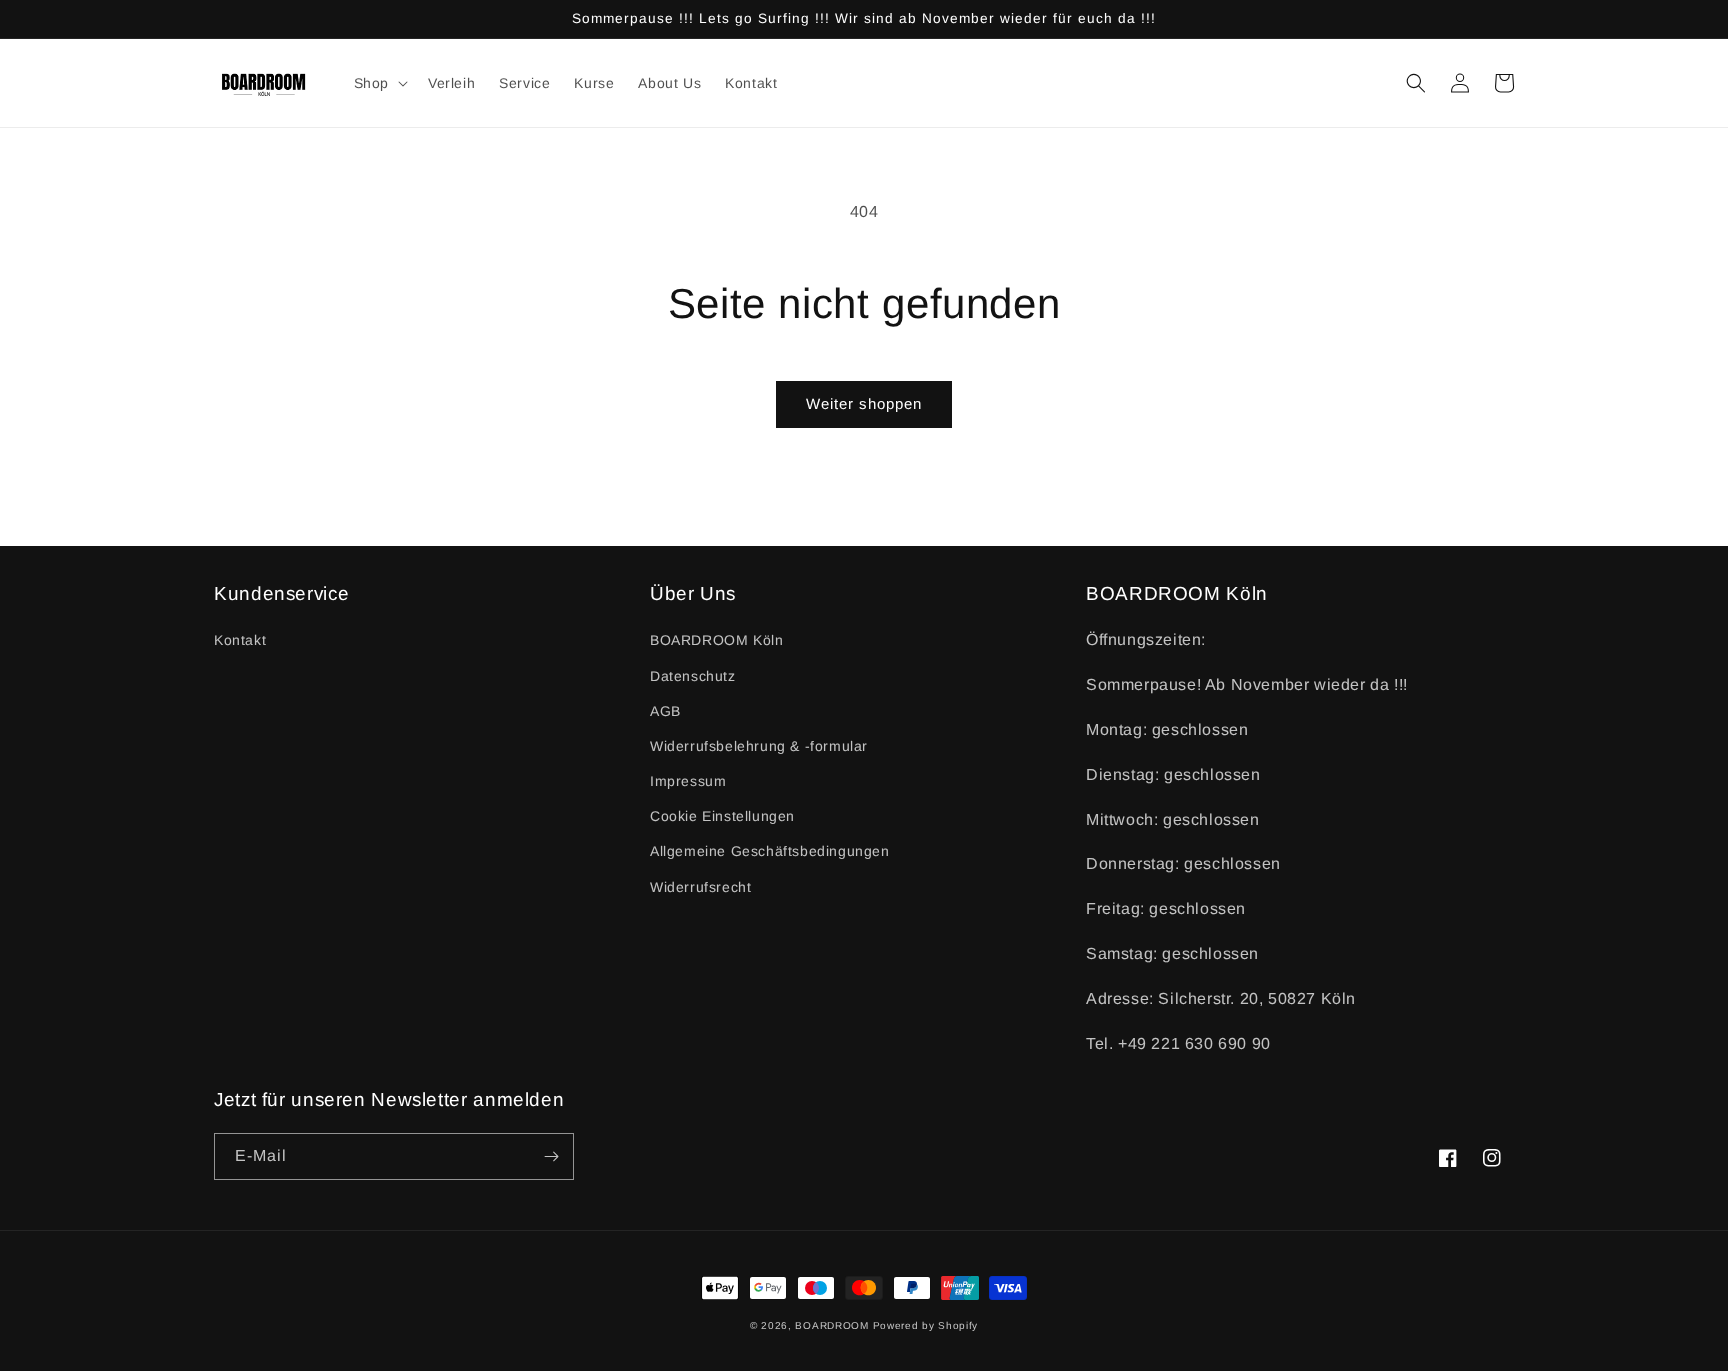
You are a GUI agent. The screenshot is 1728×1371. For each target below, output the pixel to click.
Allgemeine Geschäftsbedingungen (770, 851)
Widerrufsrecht (700, 887)
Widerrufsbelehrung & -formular (759, 746)
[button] (379, 83)
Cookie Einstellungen (722, 816)
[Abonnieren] (551, 1156)
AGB (665, 711)
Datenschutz (693, 676)
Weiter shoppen (864, 403)
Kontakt (240, 640)
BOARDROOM (831, 1325)
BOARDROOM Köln (716, 640)
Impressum (688, 781)
